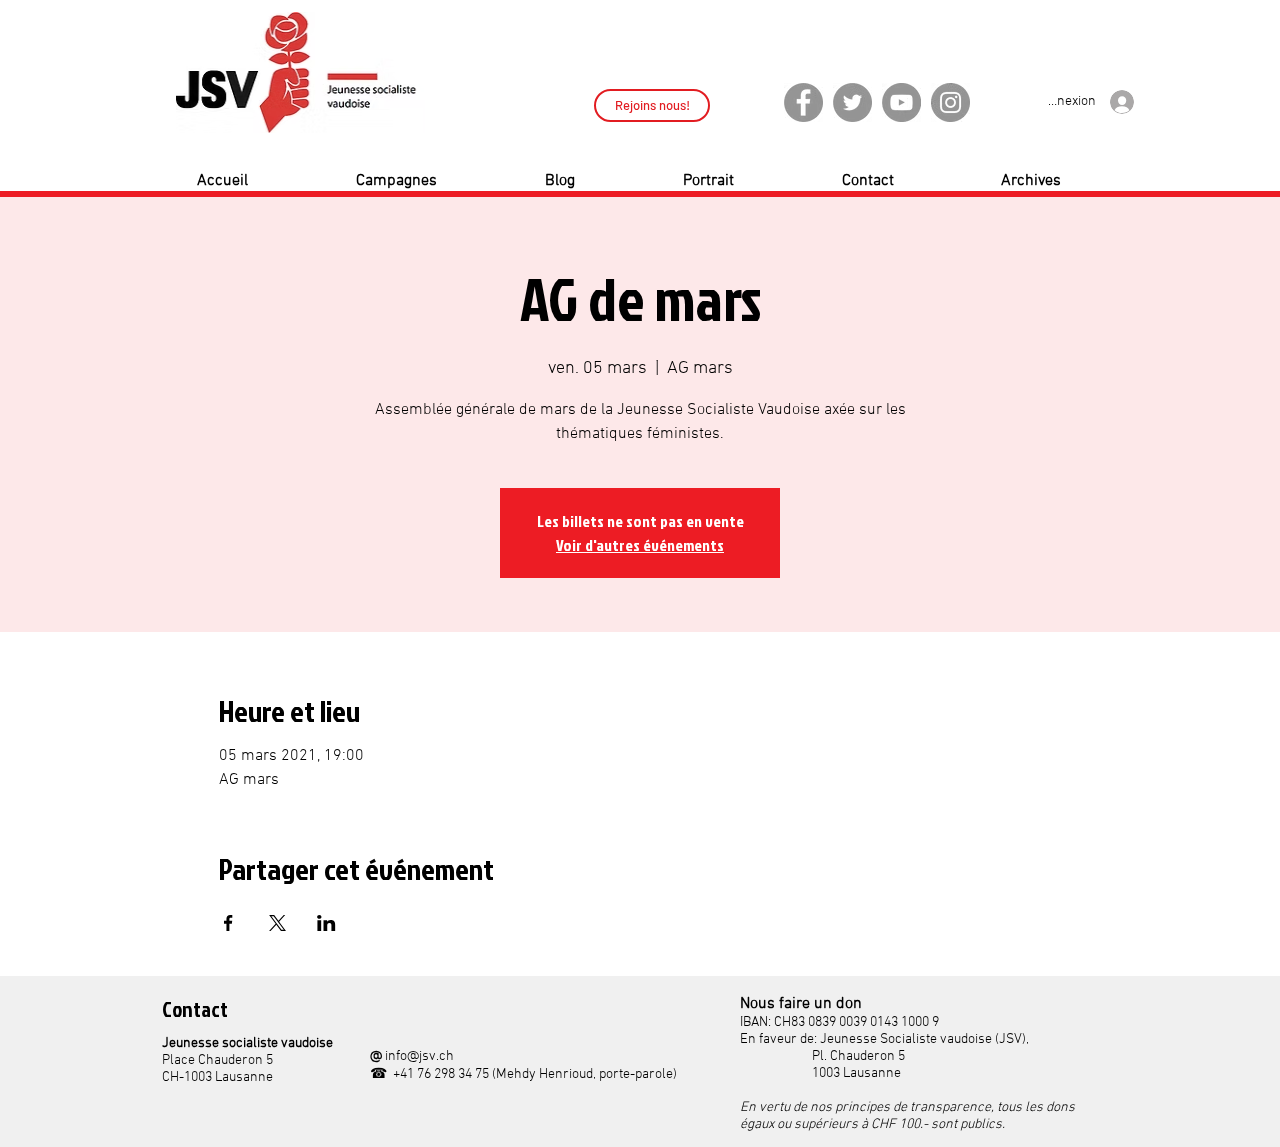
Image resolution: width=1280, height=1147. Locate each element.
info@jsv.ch (419, 1056)
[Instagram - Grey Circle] (950, 102)
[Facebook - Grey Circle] (803, 102)
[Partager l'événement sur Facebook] (228, 923)
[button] (435, 181)
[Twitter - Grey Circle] (852, 102)
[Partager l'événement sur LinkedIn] (326, 923)
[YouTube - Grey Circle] (901, 102)
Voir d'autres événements (640, 545)
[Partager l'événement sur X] (277, 923)
